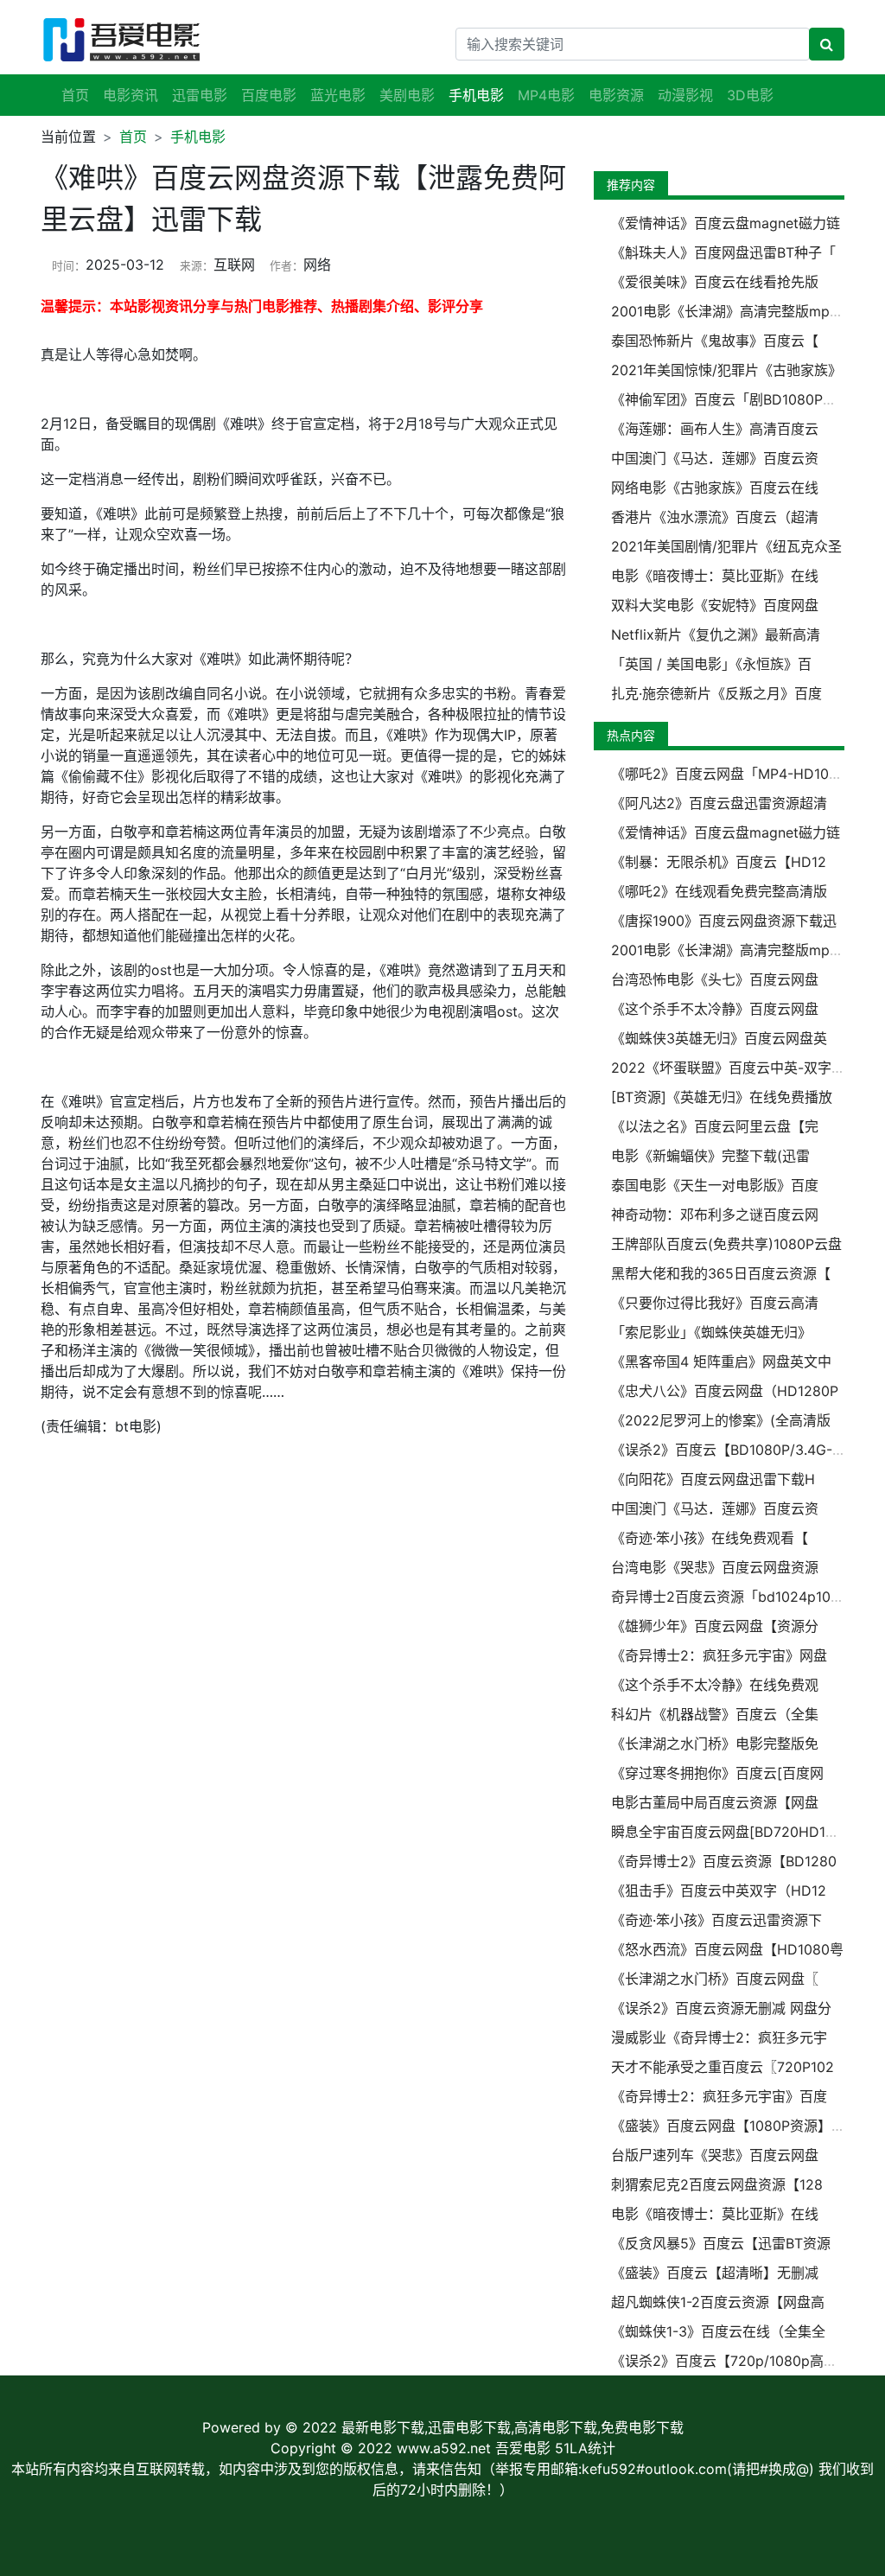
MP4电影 (546, 95)
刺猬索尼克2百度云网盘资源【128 (717, 2184)
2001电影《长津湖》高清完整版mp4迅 (732, 311)
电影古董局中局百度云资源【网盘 (715, 1802)
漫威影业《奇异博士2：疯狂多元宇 (719, 2037)
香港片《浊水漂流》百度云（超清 (715, 517)
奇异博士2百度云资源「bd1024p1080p (734, 1597)
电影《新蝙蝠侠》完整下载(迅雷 (710, 1156)
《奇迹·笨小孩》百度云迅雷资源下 (716, 1920)
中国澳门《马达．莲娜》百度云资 (715, 458)
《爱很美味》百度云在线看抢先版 (715, 282)
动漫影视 (685, 95)
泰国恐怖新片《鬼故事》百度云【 (715, 341)
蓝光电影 (338, 95)
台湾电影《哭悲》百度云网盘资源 (715, 1567)
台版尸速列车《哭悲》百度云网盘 (715, 2155)
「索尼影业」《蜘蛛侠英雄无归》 (711, 1332)
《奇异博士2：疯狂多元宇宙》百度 (719, 2096)
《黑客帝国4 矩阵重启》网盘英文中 (721, 1361)
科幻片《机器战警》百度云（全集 (715, 1714)
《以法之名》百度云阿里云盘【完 (715, 1126)
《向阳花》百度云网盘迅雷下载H (713, 1479)
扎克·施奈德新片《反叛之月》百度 (716, 693)
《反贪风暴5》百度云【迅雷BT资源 (721, 2243)
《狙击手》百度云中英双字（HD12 (719, 1891)
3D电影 (750, 95)
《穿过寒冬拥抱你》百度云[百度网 (717, 1773)
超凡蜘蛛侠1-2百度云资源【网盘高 (718, 2302)
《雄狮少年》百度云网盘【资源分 (715, 1626)
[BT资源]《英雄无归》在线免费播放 (722, 1097)
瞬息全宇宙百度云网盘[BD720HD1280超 (738, 1832)
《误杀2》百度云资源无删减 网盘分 (721, 2008)
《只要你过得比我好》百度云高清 (715, 1303)
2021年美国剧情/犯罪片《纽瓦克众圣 (726, 546)
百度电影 (269, 95)
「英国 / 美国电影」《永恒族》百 (711, 664)
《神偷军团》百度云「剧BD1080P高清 (731, 399)
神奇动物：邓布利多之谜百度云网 (715, 1215)
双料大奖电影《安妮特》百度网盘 (715, 605)
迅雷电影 (200, 95)
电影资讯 (131, 95)
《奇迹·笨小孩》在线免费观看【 (710, 1538)
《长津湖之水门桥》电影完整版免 (715, 1744)
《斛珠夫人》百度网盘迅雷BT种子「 (723, 252)
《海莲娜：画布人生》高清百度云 (715, 429)
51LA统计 (585, 2448)
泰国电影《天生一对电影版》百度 (715, 1185)
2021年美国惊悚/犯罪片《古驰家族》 (726, 370)
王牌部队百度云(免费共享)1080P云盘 (726, 1244)
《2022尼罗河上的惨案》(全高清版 (721, 1420)
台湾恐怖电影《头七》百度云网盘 (715, 979)
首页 (75, 95)
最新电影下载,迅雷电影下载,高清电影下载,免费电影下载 (513, 2427)
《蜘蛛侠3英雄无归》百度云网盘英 (719, 1038)
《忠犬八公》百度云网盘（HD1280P (725, 1391)
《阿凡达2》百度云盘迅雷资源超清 (719, 803)
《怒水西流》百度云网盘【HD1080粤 (727, 1949)
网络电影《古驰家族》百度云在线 (715, 488)
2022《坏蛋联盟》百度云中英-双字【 (728, 1068)
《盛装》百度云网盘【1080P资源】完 (728, 2126)
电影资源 (616, 95)
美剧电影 (407, 95)
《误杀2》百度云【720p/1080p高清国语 (738, 2361)
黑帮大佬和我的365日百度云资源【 (721, 1273)
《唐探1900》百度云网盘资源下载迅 (724, 921)
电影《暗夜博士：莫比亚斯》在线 (715, 576)
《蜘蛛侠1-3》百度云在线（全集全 (718, 2331)
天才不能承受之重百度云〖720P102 (723, 2067)
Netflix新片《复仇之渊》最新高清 (716, 634)
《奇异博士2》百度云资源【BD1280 (724, 1861)
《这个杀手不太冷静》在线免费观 (715, 1685)
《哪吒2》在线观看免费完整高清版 (719, 891)
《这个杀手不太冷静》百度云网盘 (715, 1009)
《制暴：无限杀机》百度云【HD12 (719, 862)
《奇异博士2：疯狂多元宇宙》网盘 (719, 1655)
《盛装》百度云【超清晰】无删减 (715, 2273)
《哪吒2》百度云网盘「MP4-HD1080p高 (740, 774)
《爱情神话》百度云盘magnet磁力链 (726, 223)
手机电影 (198, 137)
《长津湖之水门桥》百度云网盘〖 (715, 1979)
